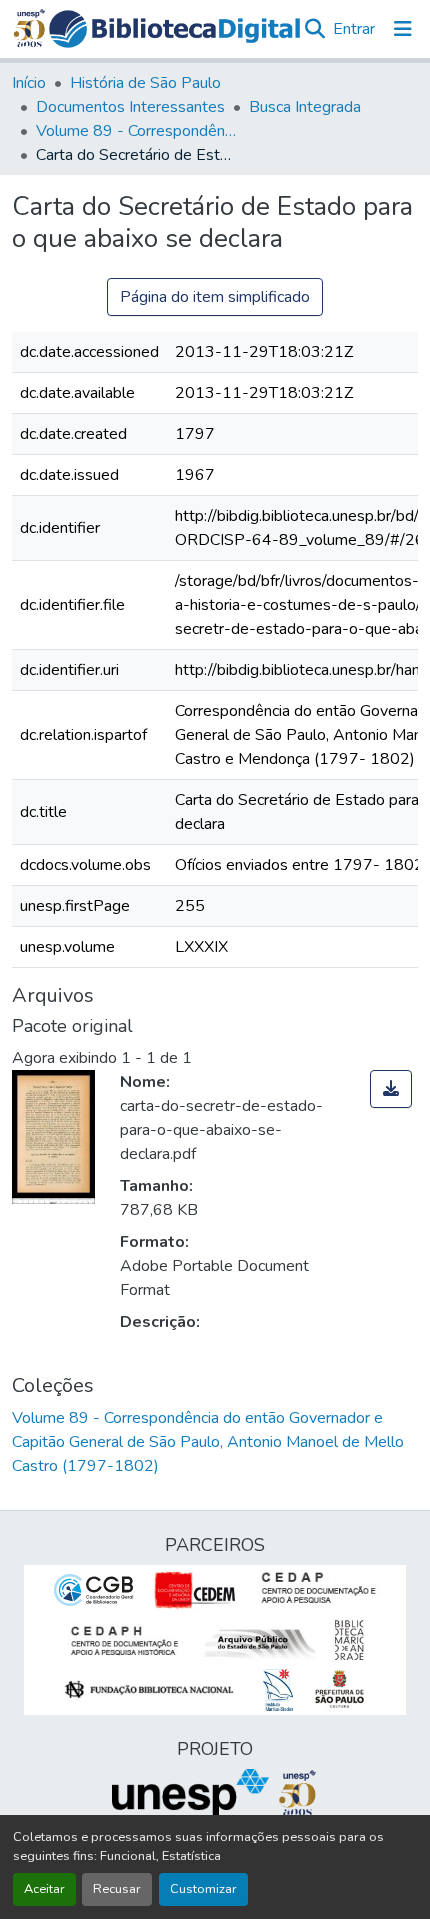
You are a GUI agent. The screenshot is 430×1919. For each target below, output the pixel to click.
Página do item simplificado (215, 297)
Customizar (203, 1889)
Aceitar (44, 1889)
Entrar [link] (354, 29)
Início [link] (29, 83)
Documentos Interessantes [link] (130, 107)
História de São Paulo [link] (145, 83)
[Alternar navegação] (403, 29)
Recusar (117, 1889)
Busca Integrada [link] (305, 107)
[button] (175, 29)
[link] (391, 1089)
